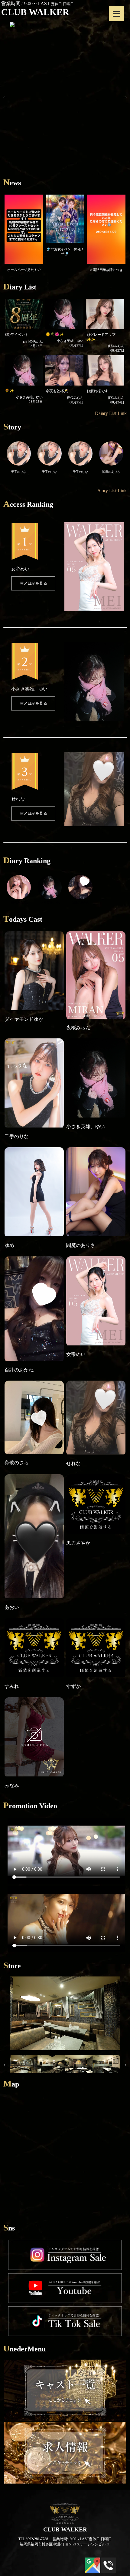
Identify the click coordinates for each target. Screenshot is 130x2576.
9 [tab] (92, 193)
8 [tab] (83, 193)
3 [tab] (38, 193)
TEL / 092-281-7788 (33, 2557)
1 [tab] (20, 193)
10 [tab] (101, 193)
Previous (5, 105)
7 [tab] (74, 193)
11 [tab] (110, 193)
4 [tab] (47, 193)
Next (125, 105)
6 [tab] (65, 193)
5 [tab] (56, 193)
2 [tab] (29, 193)
